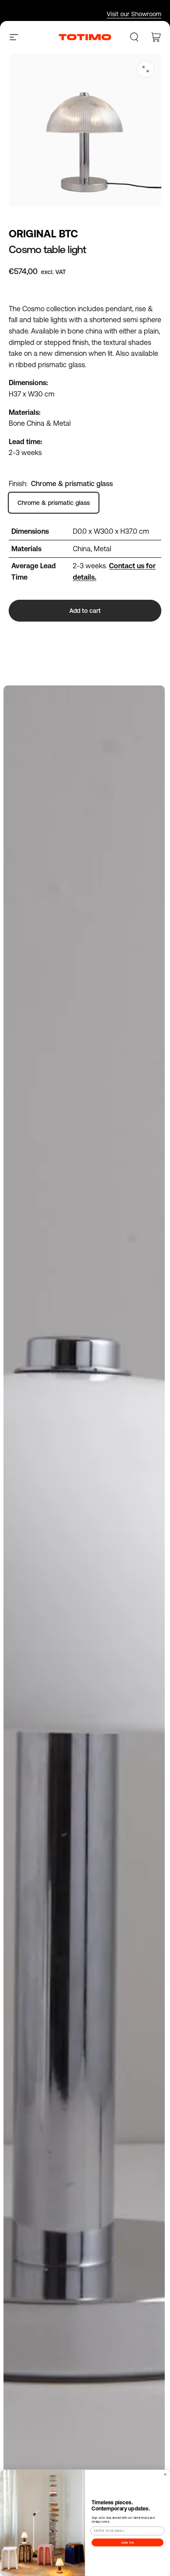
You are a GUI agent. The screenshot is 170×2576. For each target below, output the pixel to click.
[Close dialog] (165, 2474)
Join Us (128, 2542)
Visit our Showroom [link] (134, 14)
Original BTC (43, 234)
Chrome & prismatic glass (54, 503)
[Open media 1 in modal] (146, 69)
